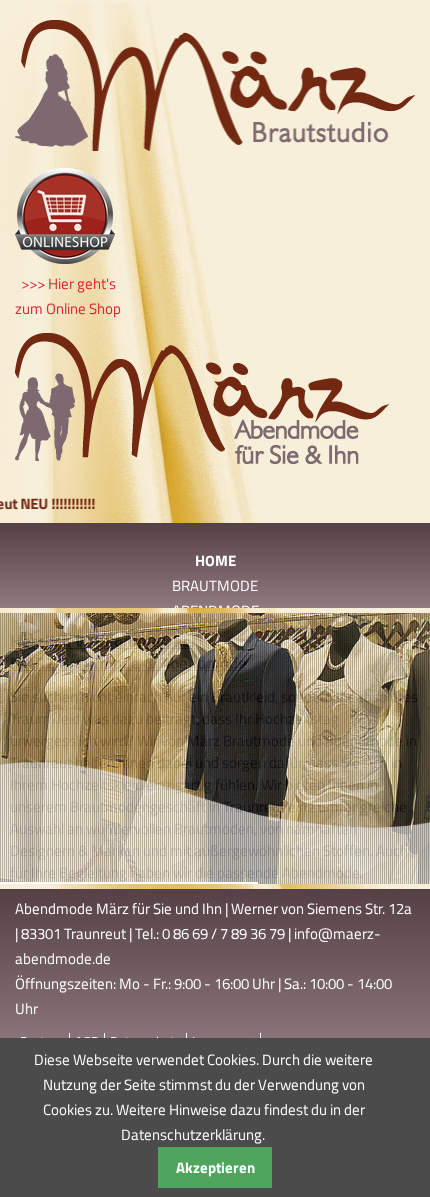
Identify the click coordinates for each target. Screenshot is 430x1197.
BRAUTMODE (215, 585)
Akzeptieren (215, 1167)
